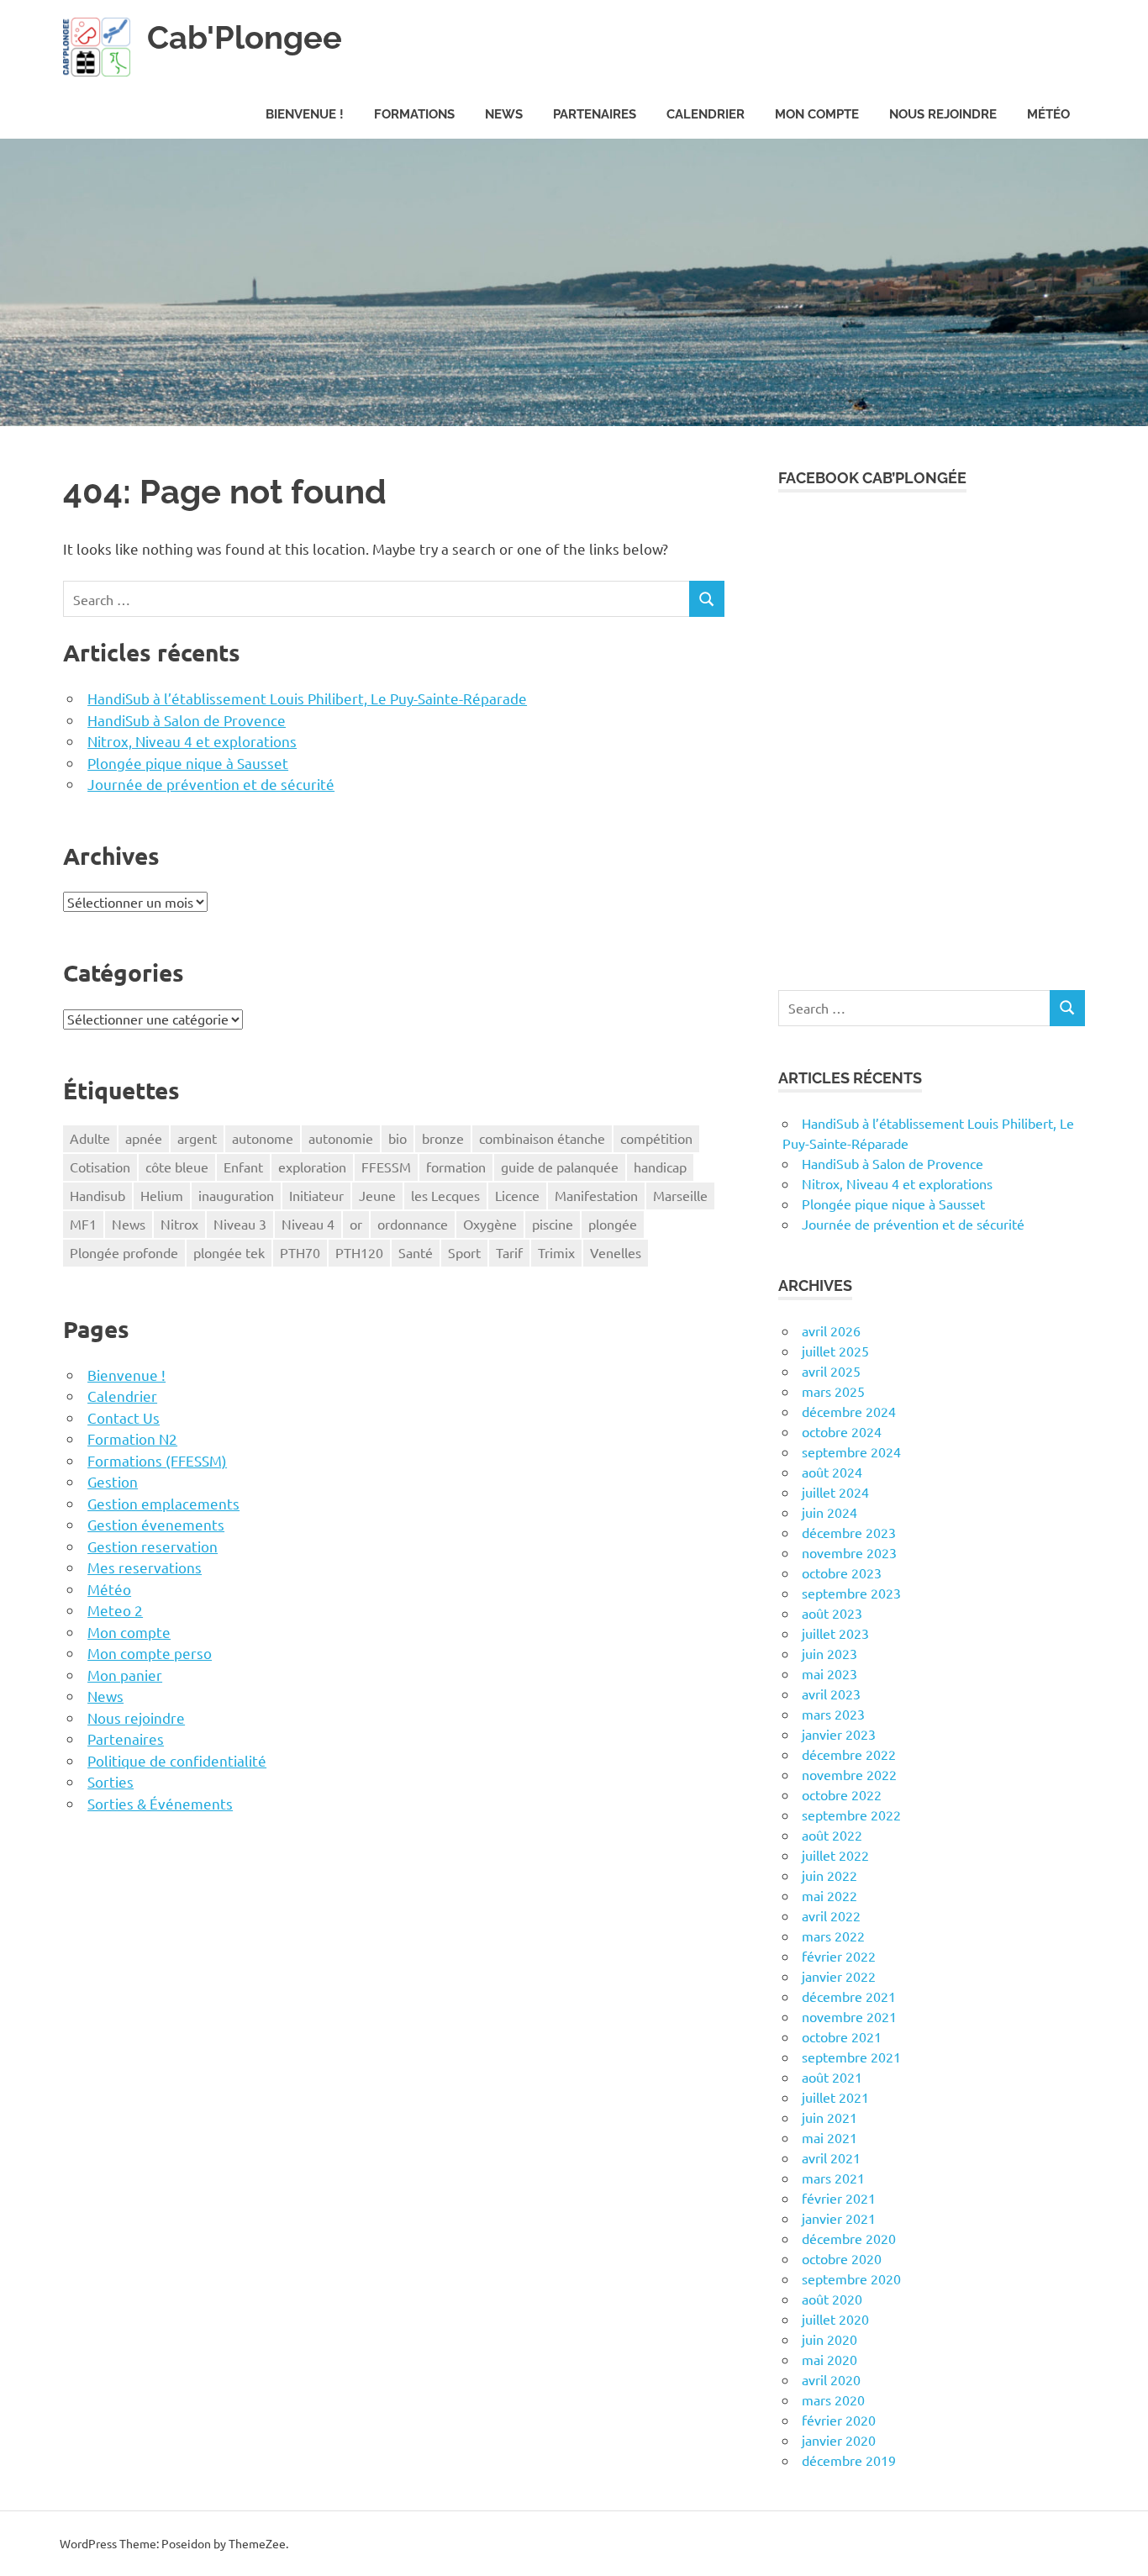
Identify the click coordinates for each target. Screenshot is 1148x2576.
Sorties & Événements (160, 1803)
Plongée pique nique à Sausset (188, 763)
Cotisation (100, 1167)
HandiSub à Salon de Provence (187, 720)
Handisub (97, 1195)
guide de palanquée (560, 1167)
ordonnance (413, 1224)
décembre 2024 (849, 1411)
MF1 (83, 1224)
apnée (144, 1138)
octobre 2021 (842, 2036)
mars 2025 (833, 1391)
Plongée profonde (124, 1252)
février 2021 (839, 2198)
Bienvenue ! (305, 114)
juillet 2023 (835, 1633)
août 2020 (832, 2299)
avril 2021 (831, 2157)
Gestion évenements (156, 1524)
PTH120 (359, 1252)
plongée (613, 1224)
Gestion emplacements (163, 1503)
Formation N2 (132, 1438)
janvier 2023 (839, 1734)
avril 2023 (831, 1694)
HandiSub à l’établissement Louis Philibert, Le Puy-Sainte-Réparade (307, 698)
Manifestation (596, 1195)
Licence (517, 1195)
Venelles (616, 1252)
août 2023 (832, 1613)
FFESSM (386, 1167)
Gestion (113, 1481)
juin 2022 (829, 1875)
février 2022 (839, 1956)
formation (456, 1167)
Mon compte (817, 114)
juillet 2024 (835, 1492)
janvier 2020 (839, 2440)
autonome (263, 1138)
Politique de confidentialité (177, 1760)
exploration (312, 1167)
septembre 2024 (851, 1451)
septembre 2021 (851, 2057)
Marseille (680, 1195)
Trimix (556, 1252)
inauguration (236, 1195)
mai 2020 (829, 2359)
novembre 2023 (849, 1552)
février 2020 (839, 2420)
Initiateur (316, 1195)
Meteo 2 (115, 1610)
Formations (414, 114)
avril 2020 (831, 2379)
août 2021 (832, 2077)
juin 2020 (829, 2339)
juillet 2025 (835, 1351)
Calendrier (706, 114)
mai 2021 (829, 2137)
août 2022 (832, 1835)
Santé (416, 1252)
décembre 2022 (849, 1754)
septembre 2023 (851, 1593)
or (356, 1224)
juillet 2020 (835, 2319)
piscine (553, 1224)
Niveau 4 (308, 1224)
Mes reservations (145, 1567)
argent (197, 1138)
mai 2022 (829, 1895)
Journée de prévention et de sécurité (211, 784)
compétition (656, 1138)
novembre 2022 (849, 1774)
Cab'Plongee (245, 37)
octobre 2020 (842, 2258)
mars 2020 (833, 2400)
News (504, 114)
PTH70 (300, 1252)
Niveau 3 (240, 1224)
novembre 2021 (849, 2016)
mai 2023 (829, 1673)
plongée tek (229, 1252)
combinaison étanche (542, 1138)
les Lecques (445, 1195)
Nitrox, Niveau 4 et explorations (192, 741)
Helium (162, 1195)
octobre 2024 (842, 1431)
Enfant (243, 1167)
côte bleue (177, 1167)
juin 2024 (829, 1512)
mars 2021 (833, 2178)
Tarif (509, 1252)
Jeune (377, 1195)
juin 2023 (829, 1653)
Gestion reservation (153, 1546)
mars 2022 (833, 1936)
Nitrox (179, 1224)
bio (398, 1138)
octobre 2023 (842, 1572)
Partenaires (595, 114)
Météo (1048, 114)
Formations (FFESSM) (157, 1460)
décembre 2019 (849, 2460)
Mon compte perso (150, 1653)
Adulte (90, 1138)
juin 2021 (829, 2117)
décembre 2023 (849, 1532)
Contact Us (124, 1417)
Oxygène (490, 1224)
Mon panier (125, 1675)
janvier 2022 (839, 1976)
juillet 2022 (835, 1855)
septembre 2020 (851, 2278)
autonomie (341, 1138)
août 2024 (832, 1472)
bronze (443, 1138)
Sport (464, 1252)
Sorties (111, 1781)
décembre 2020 (849, 2238)
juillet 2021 (835, 2097)
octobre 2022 (842, 1794)
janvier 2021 (839, 2218)
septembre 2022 (851, 1815)
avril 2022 (831, 1915)
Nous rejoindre (943, 114)
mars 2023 (833, 1714)
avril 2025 (831, 1371)
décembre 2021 (849, 1996)
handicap (660, 1167)
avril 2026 (831, 1330)
